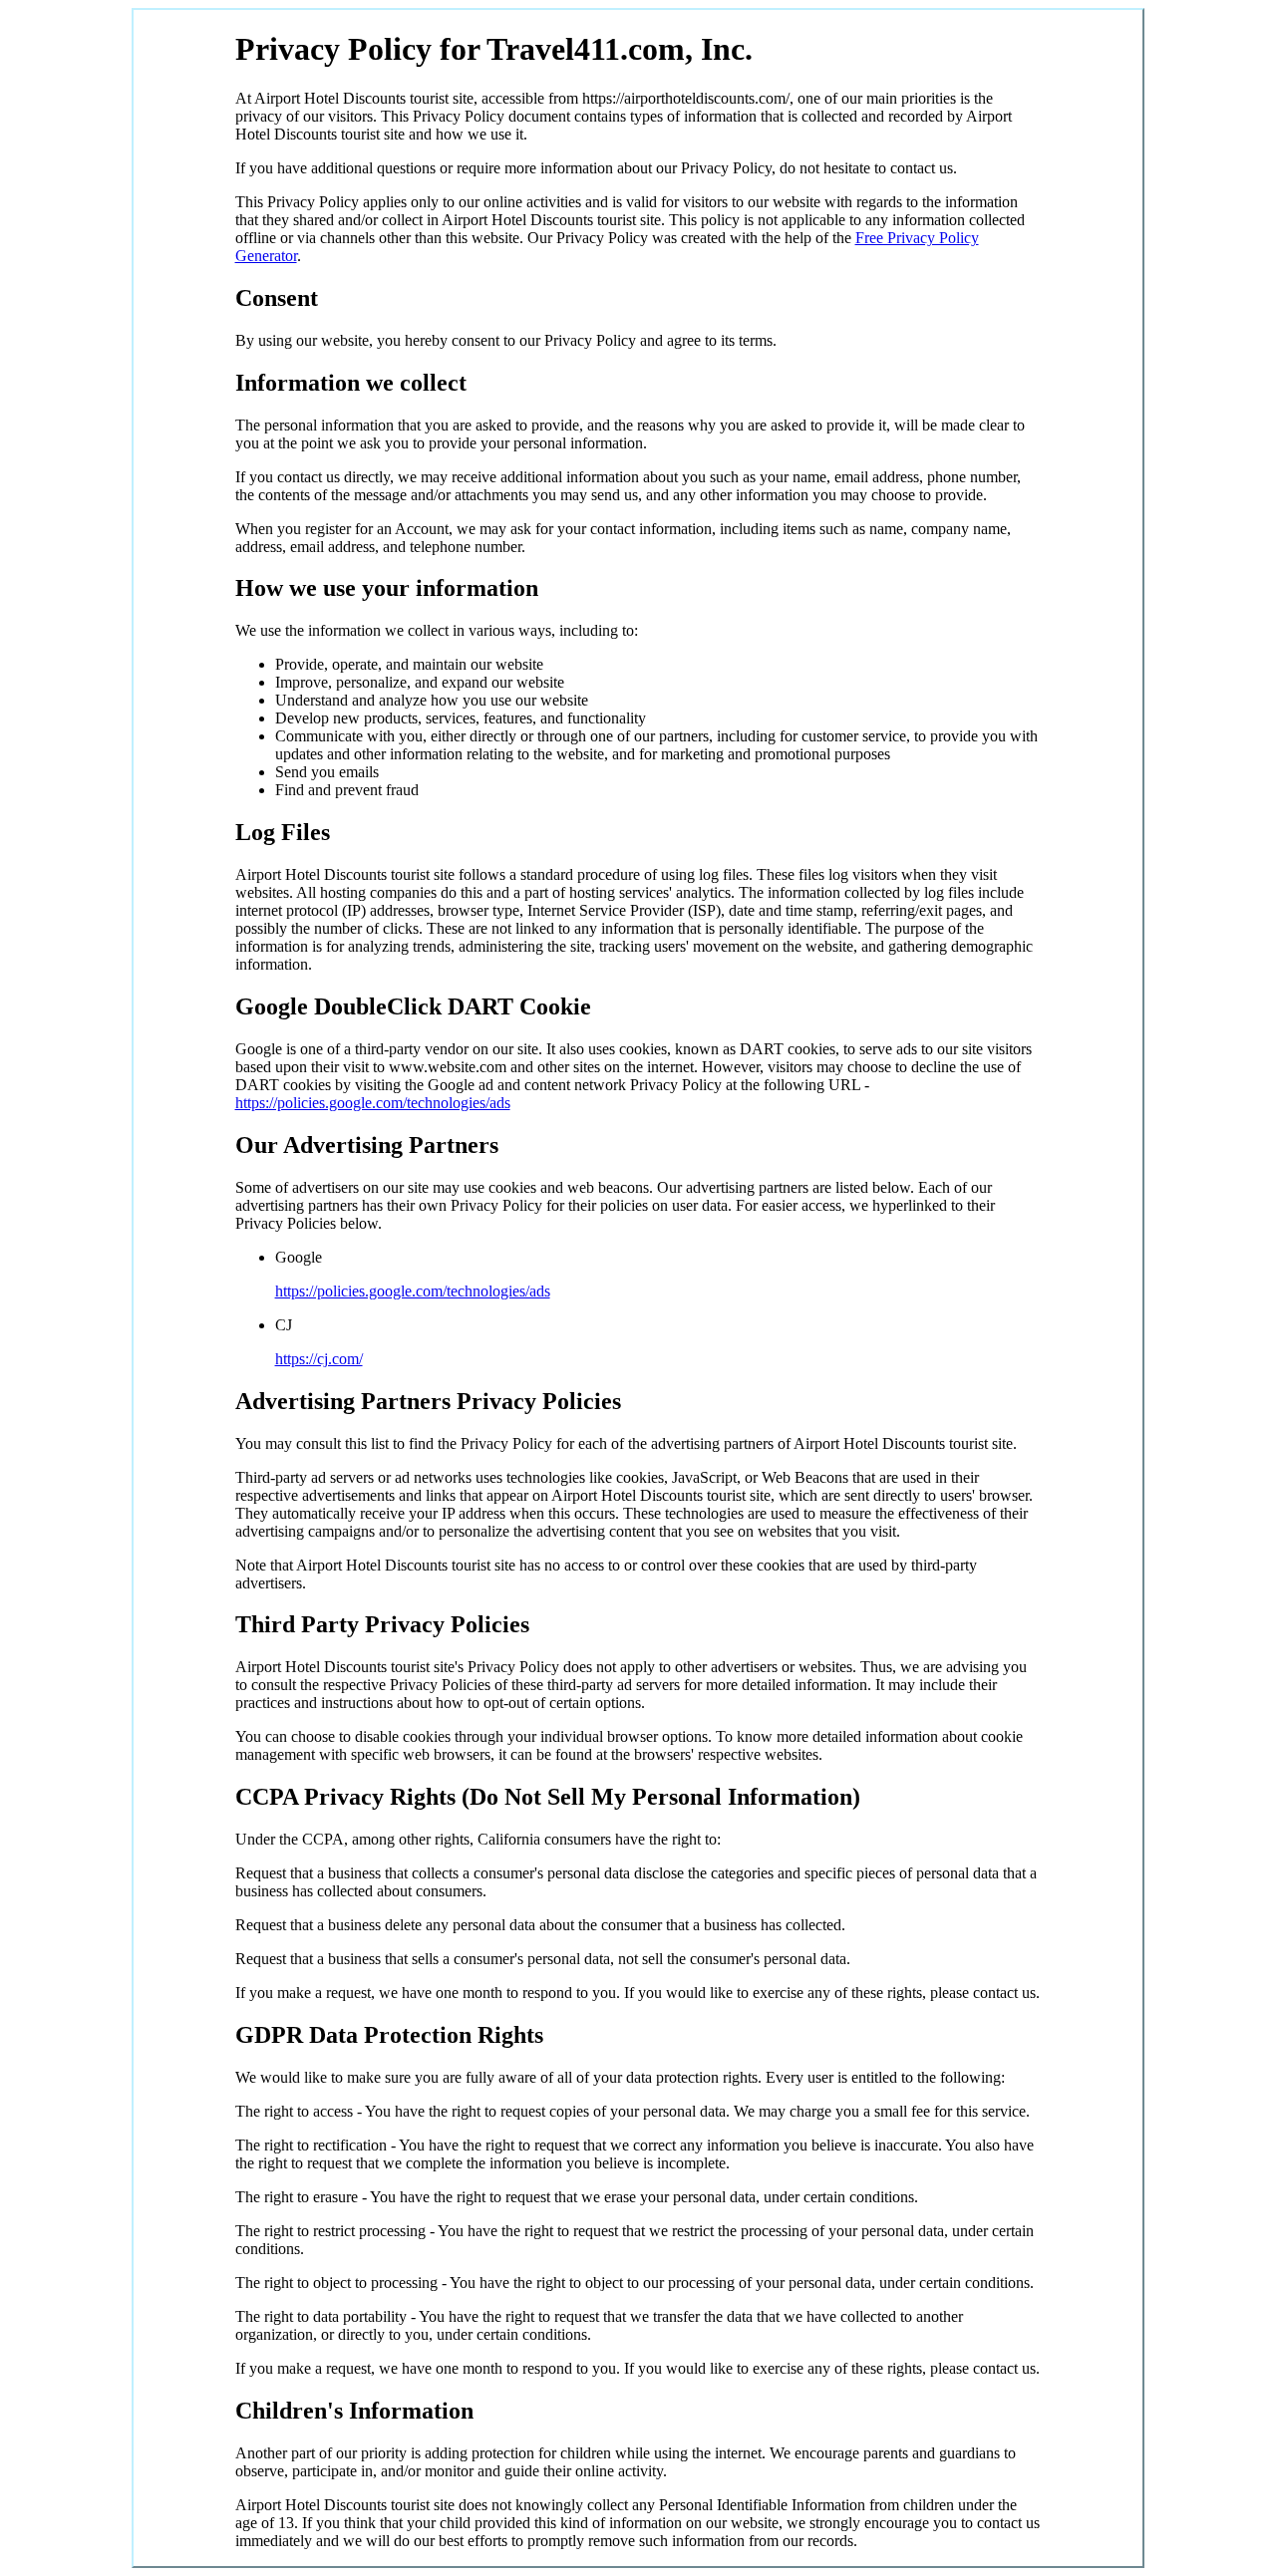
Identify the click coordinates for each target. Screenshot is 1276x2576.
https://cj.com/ (319, 1359)
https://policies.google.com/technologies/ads (373, 1103)
